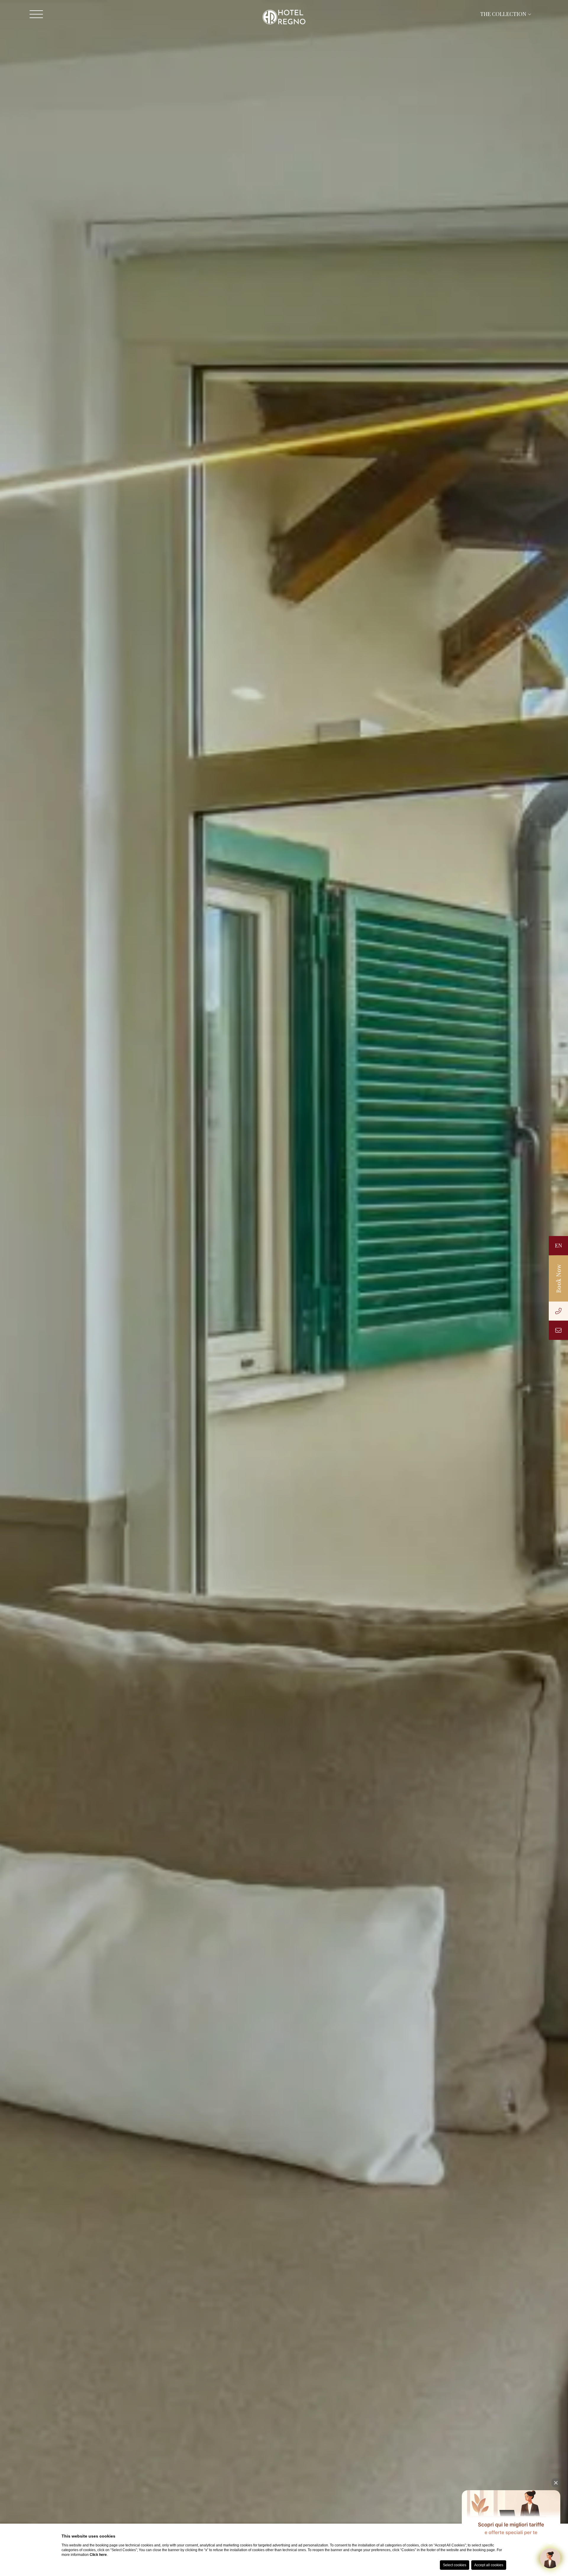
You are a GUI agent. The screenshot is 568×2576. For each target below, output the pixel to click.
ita (539, 1246)
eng (520, 1246)
